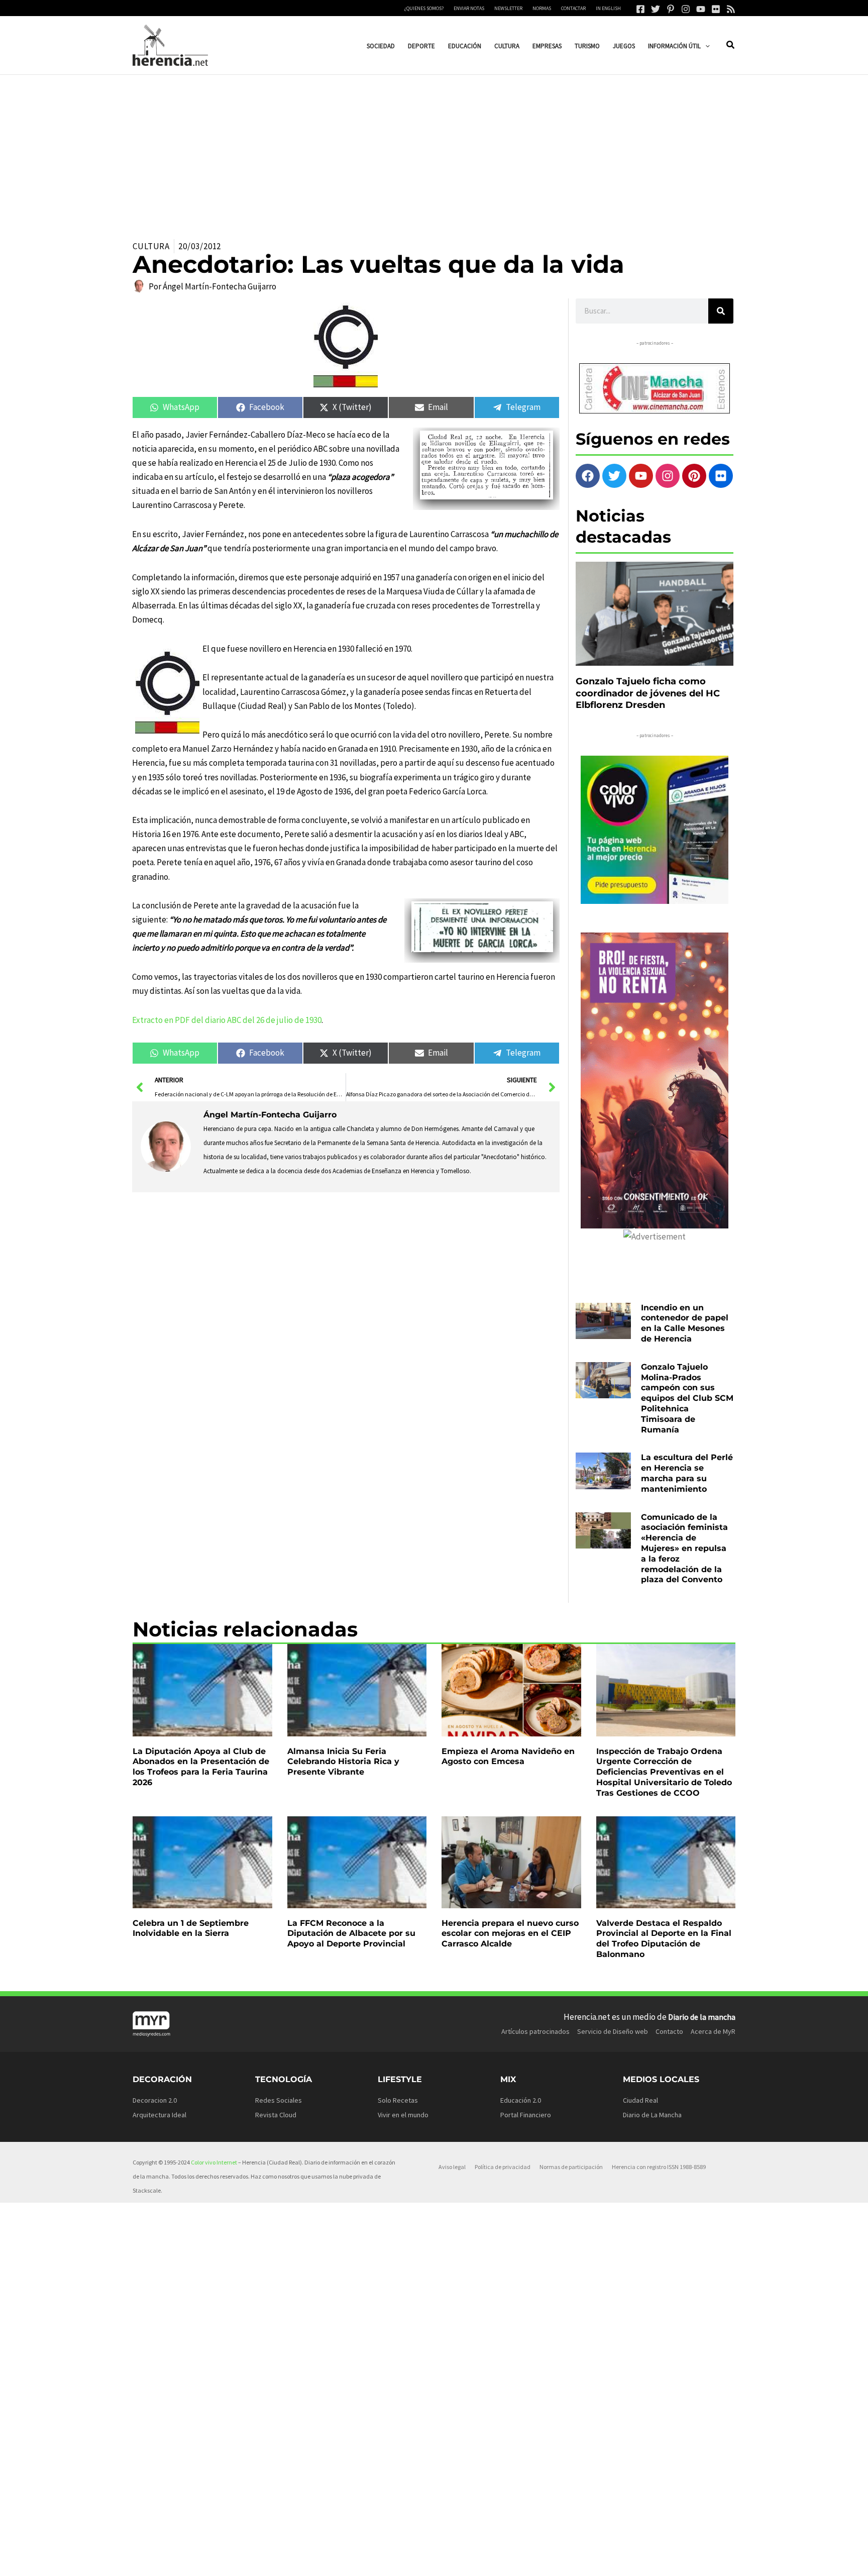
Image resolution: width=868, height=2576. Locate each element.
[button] (705, 46)
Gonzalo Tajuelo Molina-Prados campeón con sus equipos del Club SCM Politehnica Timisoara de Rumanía (687, 1398)
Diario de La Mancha (652, 2115)
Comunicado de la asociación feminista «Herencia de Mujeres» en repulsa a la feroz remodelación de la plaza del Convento (684, 1549)
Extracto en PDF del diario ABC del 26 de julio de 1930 (227, 1020)
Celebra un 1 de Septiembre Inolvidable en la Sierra (191, 1928)
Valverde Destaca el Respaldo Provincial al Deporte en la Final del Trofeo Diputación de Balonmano (664, 1939)
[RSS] (731, 9)
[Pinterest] (671, 9)
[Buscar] (721, 311)
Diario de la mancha (702, 2017)
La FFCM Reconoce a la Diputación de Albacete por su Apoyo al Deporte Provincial (351, 1934)
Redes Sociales (279, 2100)
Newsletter (508, 8)
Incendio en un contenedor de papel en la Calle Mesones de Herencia (685, 1323)
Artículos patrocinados (535, 2031)
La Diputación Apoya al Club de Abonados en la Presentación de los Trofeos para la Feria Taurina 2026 (201, 1767)
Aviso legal (452, 2167)
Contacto (669, 2031)
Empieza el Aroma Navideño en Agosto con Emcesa (508, 1757)
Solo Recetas (398, 2100)
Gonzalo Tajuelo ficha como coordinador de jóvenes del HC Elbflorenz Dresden (648, 693)
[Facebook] (640, 9)
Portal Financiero (526, 2115)
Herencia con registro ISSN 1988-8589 (659, 2167)
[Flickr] (716, 9)
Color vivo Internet (214, 2162)
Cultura (151, 246)
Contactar (573, 8)
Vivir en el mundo (403, 2115)
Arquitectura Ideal (159, 2115)
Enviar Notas (469, 8)
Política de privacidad (503, 2167)
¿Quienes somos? (424, 8)
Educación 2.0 (521, 2100)
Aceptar (526, 2560)
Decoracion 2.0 (155, 2100)
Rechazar (589, 2560)
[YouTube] (701, 9)
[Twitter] (656, 9)
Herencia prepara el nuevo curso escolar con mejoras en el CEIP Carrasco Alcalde (510, 1934)
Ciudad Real (640, 2100)
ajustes (455, 2565)
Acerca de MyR (713, 2031)
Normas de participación (571, 2167)
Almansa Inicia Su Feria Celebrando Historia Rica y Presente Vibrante (343, 1762)
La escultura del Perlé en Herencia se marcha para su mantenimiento (687, 1473)
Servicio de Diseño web (613, 2031)
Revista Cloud (276, 2115)
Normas (542, 8)
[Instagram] (686, 9)
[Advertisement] (434, 150)
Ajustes (652, 2560)
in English (608, 8)
